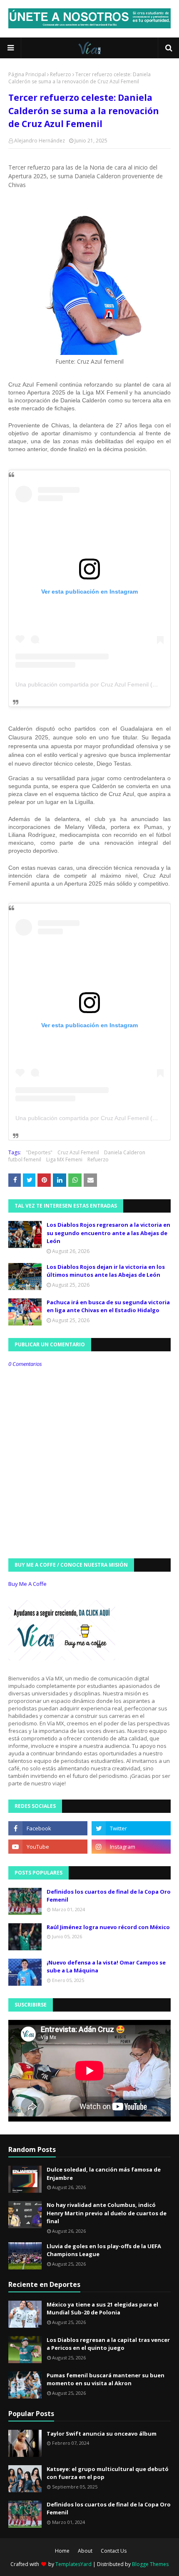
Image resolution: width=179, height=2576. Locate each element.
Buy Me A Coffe (27, 1584)
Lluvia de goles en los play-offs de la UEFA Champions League (104, 2250)
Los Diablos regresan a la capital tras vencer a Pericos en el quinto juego (108, 2344)
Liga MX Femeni (64, 1159)
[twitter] (131, 1828)
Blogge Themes (150, 2564)
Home (62, 2551)
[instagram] (131, 1847)
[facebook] (48, 1828)
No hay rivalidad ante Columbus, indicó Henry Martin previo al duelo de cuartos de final (107, 2213)
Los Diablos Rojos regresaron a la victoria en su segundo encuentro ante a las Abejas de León (108, 1233)
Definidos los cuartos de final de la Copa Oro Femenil (109, 1896)
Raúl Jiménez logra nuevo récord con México (108, 1927)
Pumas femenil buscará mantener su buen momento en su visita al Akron (106, 2379)
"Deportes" (39, 1152)
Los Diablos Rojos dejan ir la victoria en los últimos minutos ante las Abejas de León (106, 1271)
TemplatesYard (73, 2564)
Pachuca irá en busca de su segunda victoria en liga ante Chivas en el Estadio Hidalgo (108, 1306)
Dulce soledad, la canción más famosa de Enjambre (104, 2174)
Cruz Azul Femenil (78, 1152)
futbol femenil (25, 1159)
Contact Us (114, 2551)
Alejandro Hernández (40, 141)
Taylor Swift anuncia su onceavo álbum (102, 2434)
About (85, 2551)
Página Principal (27, 74)
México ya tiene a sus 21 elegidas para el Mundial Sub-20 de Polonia (102, 2309)
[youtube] (48, 1847)
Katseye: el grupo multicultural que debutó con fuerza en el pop (108, 2473)
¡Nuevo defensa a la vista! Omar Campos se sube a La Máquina (106, 1967)
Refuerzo (61, 74)
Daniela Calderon (125, 1152)
